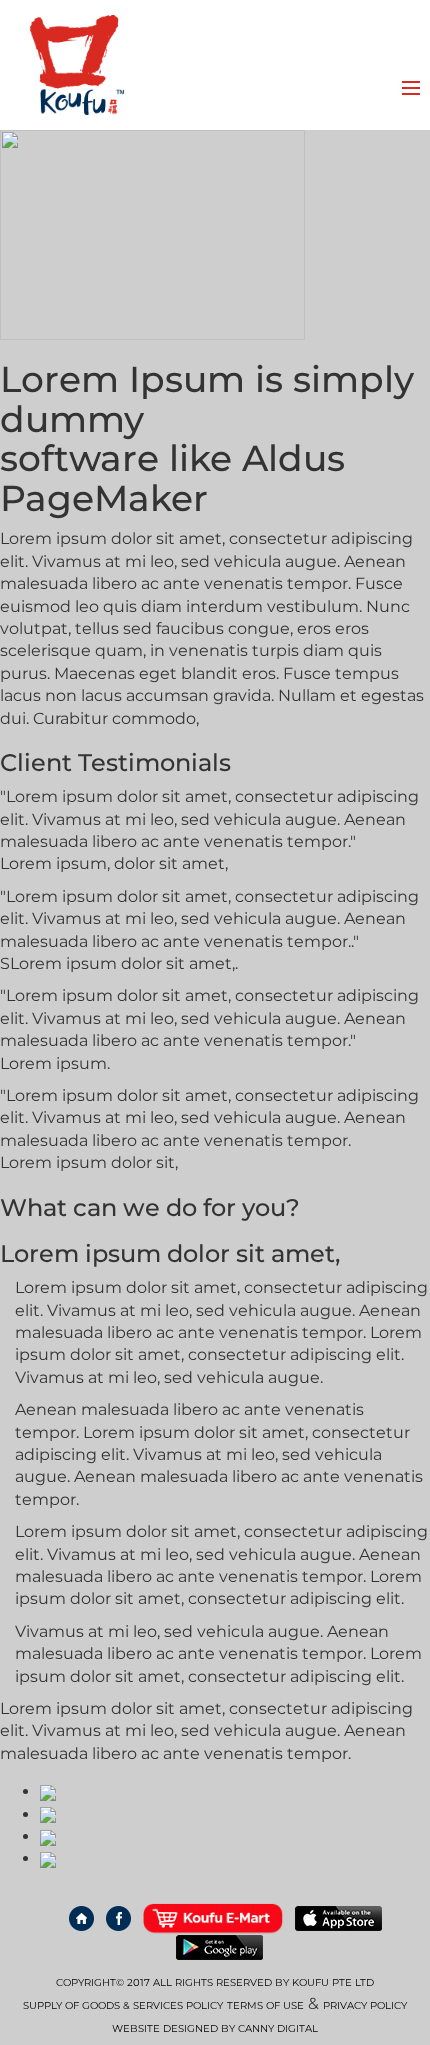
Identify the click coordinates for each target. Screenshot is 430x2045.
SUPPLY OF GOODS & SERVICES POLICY (123, 2005)
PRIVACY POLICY (365, 2005)
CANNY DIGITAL (278, 2028)
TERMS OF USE (265, 2005)
